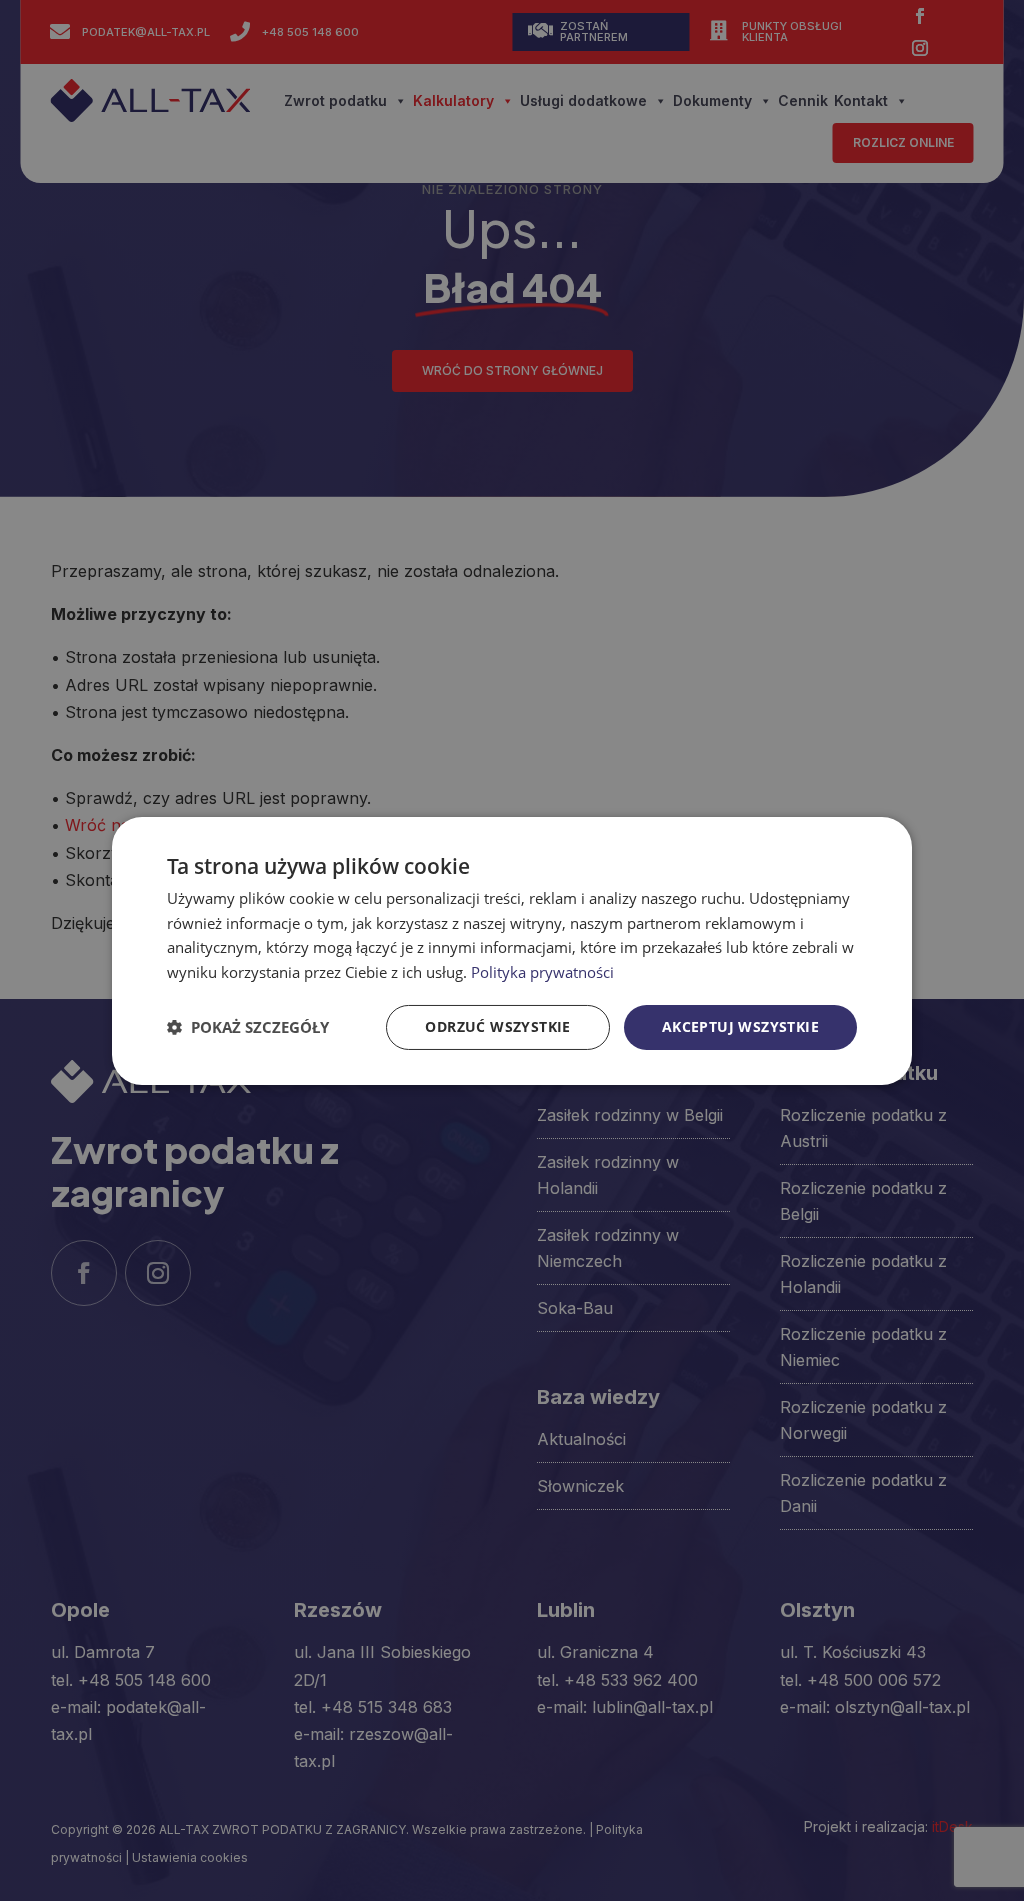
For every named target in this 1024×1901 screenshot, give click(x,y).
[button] (248, 1027)
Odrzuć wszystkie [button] (497, 1026)
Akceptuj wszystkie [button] (740, 1026)
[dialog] (512, 950)
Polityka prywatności (542, 972)
